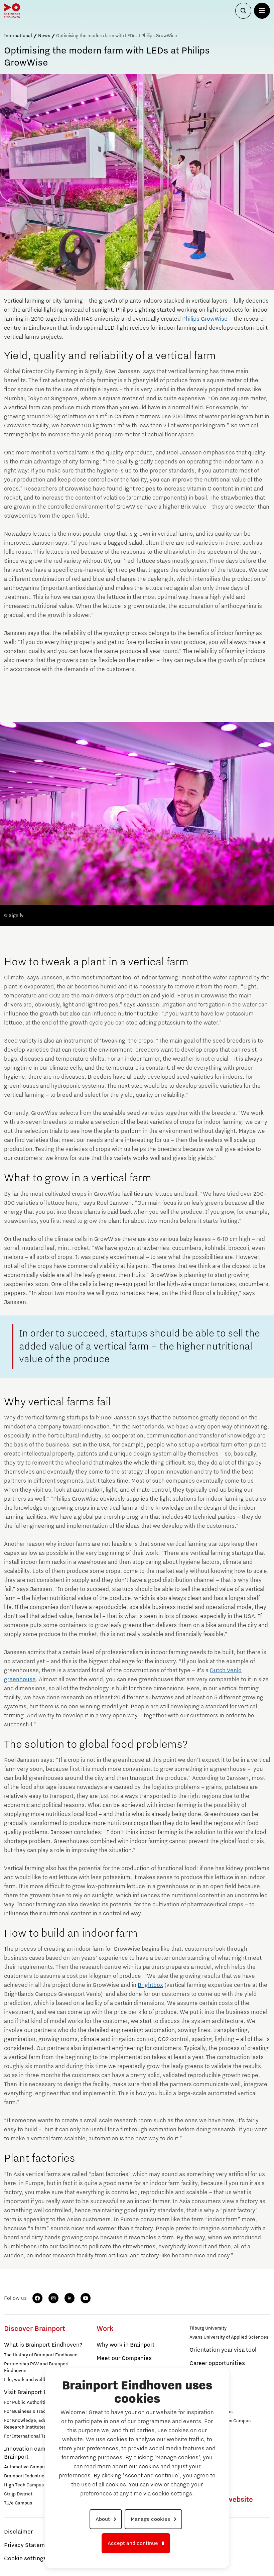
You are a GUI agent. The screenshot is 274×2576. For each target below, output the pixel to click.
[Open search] (243, 11)
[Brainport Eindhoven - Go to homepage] (12, 11)
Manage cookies (150, 2519)
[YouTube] (86, 2298)
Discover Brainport (35, 2329)
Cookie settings (25, 2559)
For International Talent (29, 2436)
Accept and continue (133, 2543)
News (44, 36)
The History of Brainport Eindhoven (41, 2355)
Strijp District (18, 2494)
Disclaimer (18, 2532)
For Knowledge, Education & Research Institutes (34, 2424)
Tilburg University (208, 2328)
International (18, 36)
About (103, 2519)
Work (105, 2329)
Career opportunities (217, 2363)
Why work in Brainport (126, 2345)
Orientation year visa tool (223, 2350)
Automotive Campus (26, 2467)
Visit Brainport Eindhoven (38, 2392)
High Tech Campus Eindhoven (36, 2485)
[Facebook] (37, 2298)
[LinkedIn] (70, 2298)
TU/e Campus (18, 2503)
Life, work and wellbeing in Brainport (43, 2380)
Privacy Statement (29, 2545)
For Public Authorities (27, 2402)
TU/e (194, 2430)
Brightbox (150, 1985)
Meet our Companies (124, 2358)
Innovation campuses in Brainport (36, 2453)
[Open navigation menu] (262, 11)
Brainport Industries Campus (35, 2476)
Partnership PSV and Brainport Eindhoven (36, 2367)
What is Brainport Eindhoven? (43, 2345)
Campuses (203, 2393)
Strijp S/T (199, 2403)
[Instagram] (53, 2298)
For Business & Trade (26, 2411)
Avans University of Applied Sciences (229, 2337)
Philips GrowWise (205, 319)
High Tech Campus (209, 2439)
